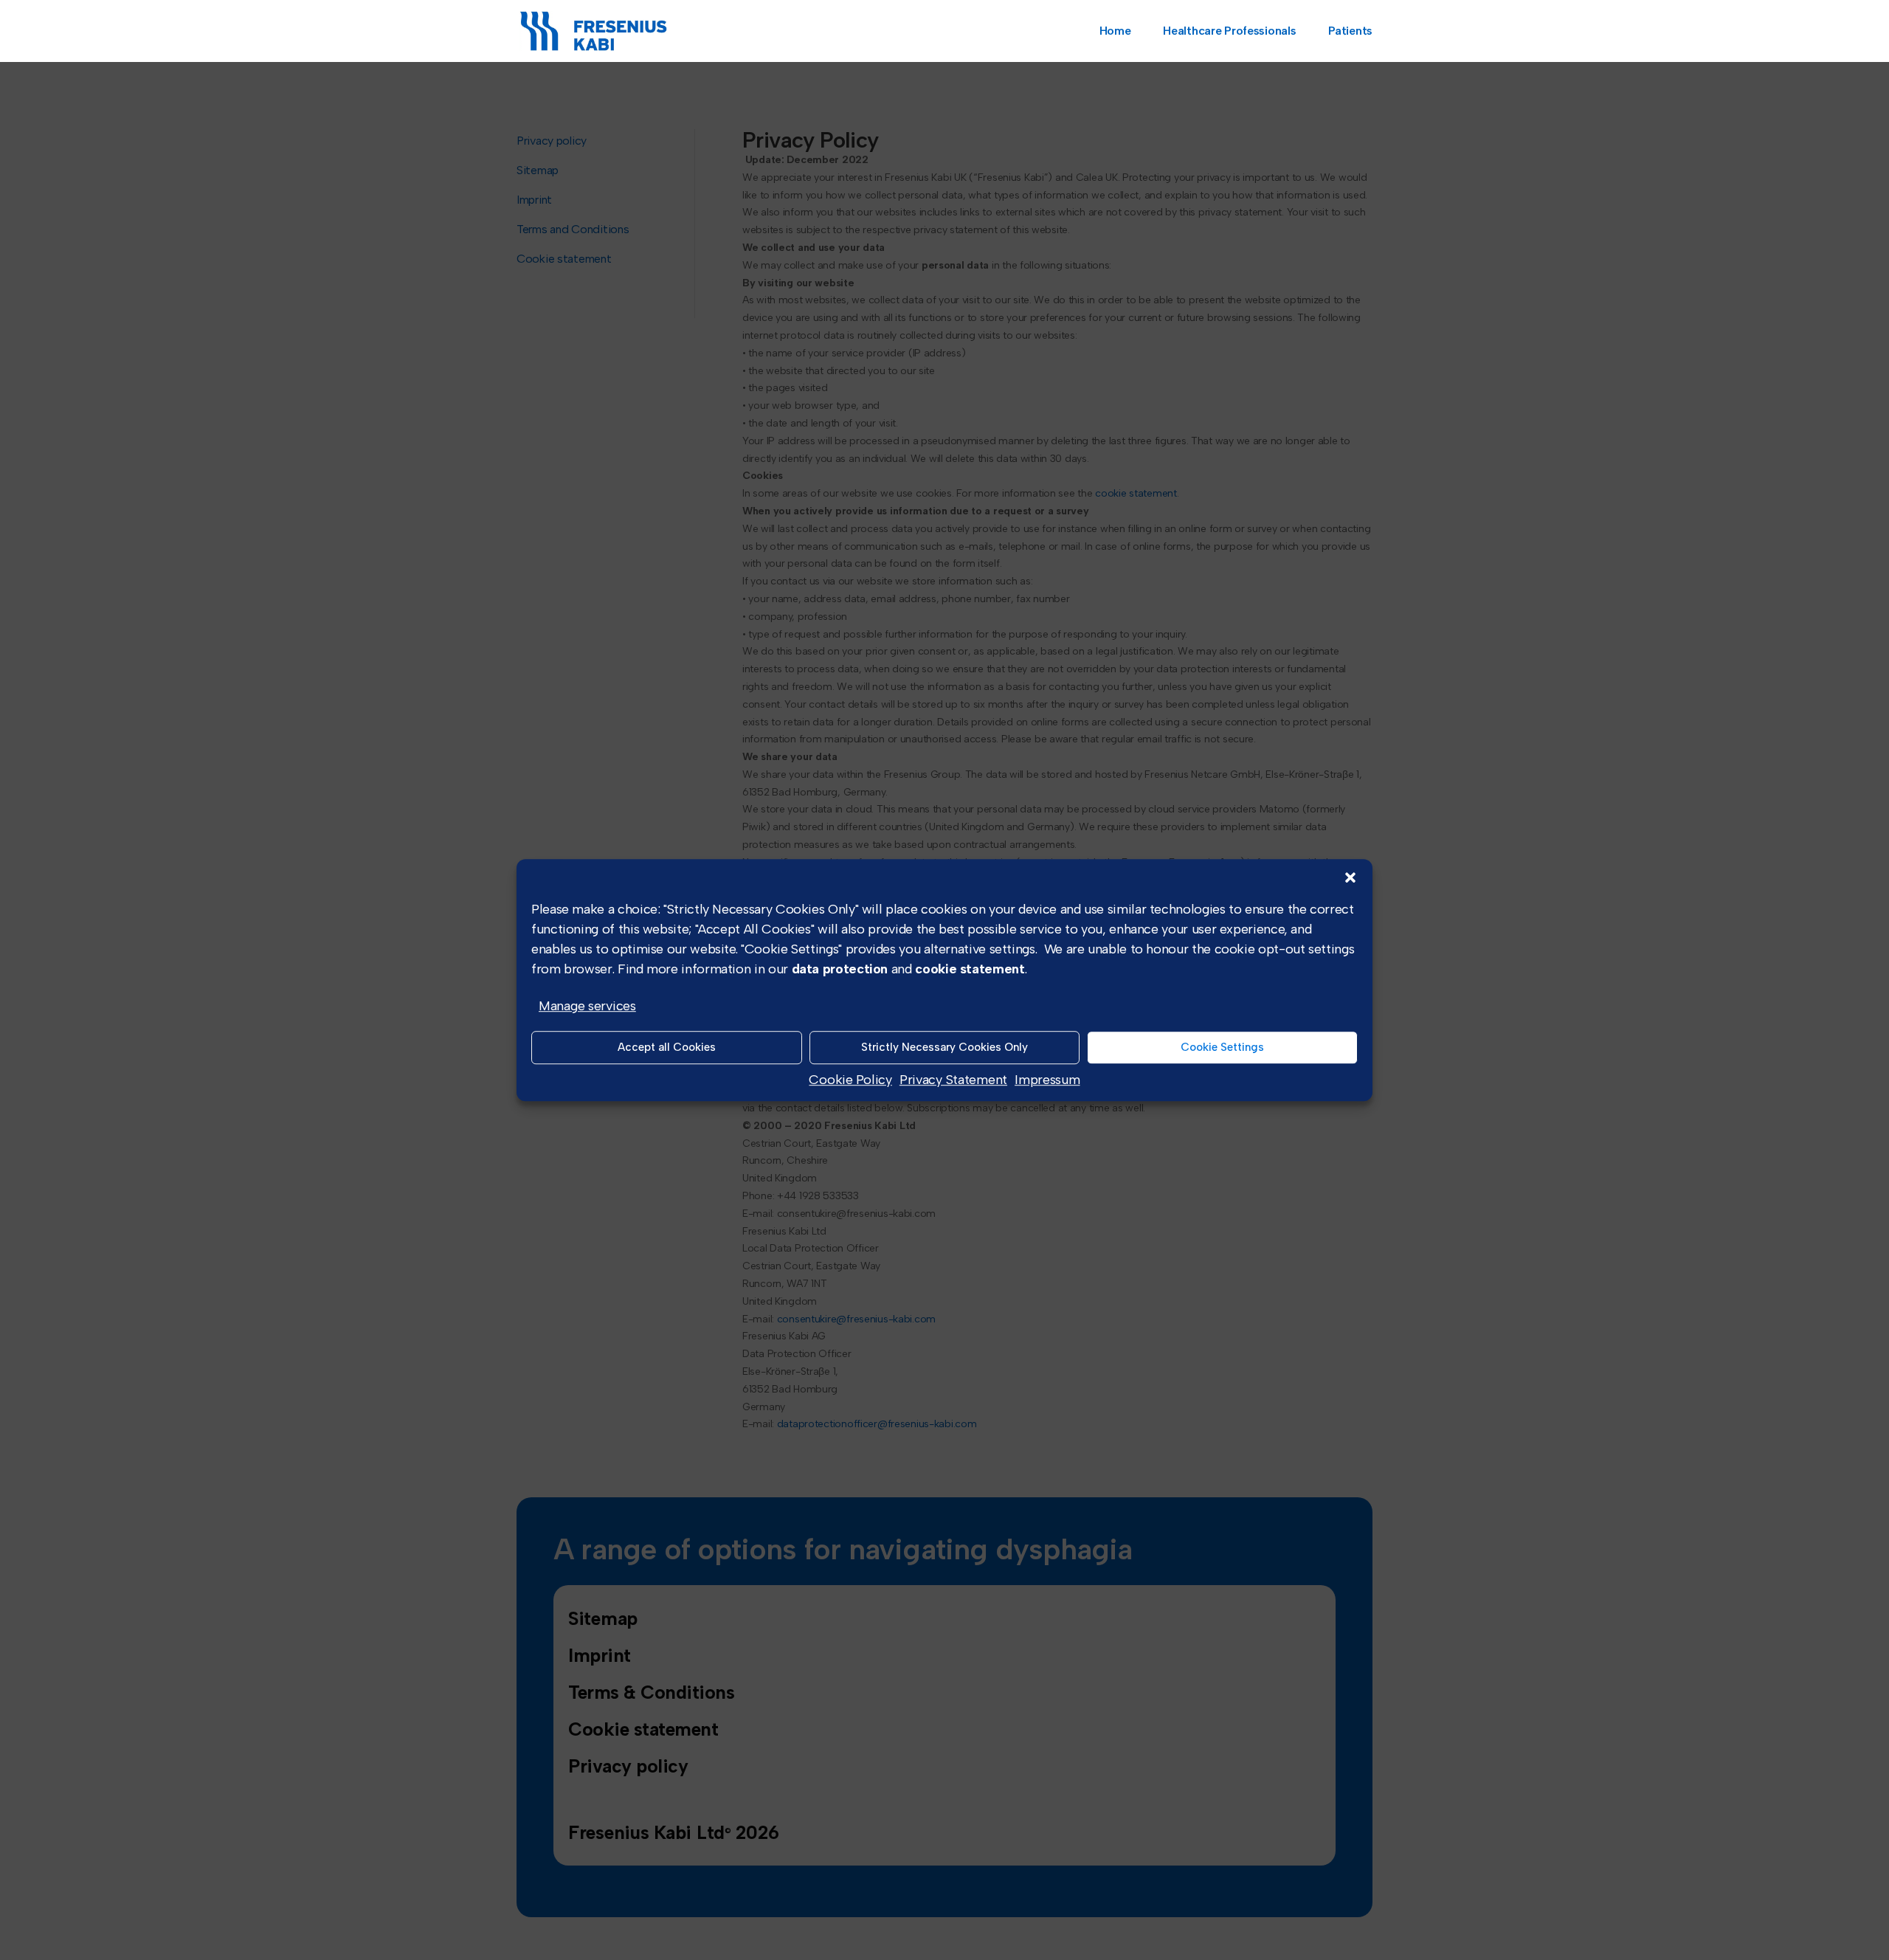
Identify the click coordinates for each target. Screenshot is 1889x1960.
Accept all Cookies (667, 1048)
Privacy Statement (953, 1080)
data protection (840, 969)
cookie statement (970, 969)
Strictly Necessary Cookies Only (944, 1048)
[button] (1350, 877)
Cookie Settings (1222, 1048)
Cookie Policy (850, 1080)
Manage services (587, 1006)
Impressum (1047, 1080)
